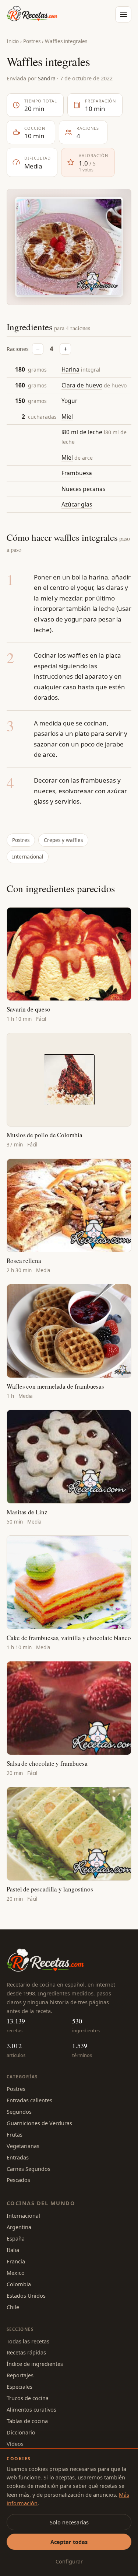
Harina (70, 369)
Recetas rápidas (26, 2352)
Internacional (28, 857)
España (16, 2238)
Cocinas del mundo (41, 2203)
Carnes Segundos (29, 2169)
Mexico (16, 2273)
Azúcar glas (77, 504)
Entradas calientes (29, 2100)
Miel (67, 417)
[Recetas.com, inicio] (32, 14)
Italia (13, 2250)
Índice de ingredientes (35, 2364)
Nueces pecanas (83, 489)
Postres (32, 41)
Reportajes (20, 2375)
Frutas (15, 2134)
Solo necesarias (69, 2522)
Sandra (47, 78)
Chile (13, 2307)
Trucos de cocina (28, 2398)
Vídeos (15, 2444)
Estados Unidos (26, 2295)
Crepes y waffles (63, 840)
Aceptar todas (69, 2542)
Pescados (18, 2180)
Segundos (19, 2112)
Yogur (69, 401)
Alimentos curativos (31, 2409)
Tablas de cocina (27, 2421)
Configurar (69, 2561)
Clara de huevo (82, 385)
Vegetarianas (23, 2146)
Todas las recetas (28, 2341)
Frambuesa (77, 473)
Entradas (18, 2157)
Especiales (20, 2387)
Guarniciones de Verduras (39, 2123)
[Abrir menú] (123, 14)
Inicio (13, 41)
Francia (16, 2261)
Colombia (19, 2284)
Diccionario (21, 2432)
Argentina (19, 2227)
